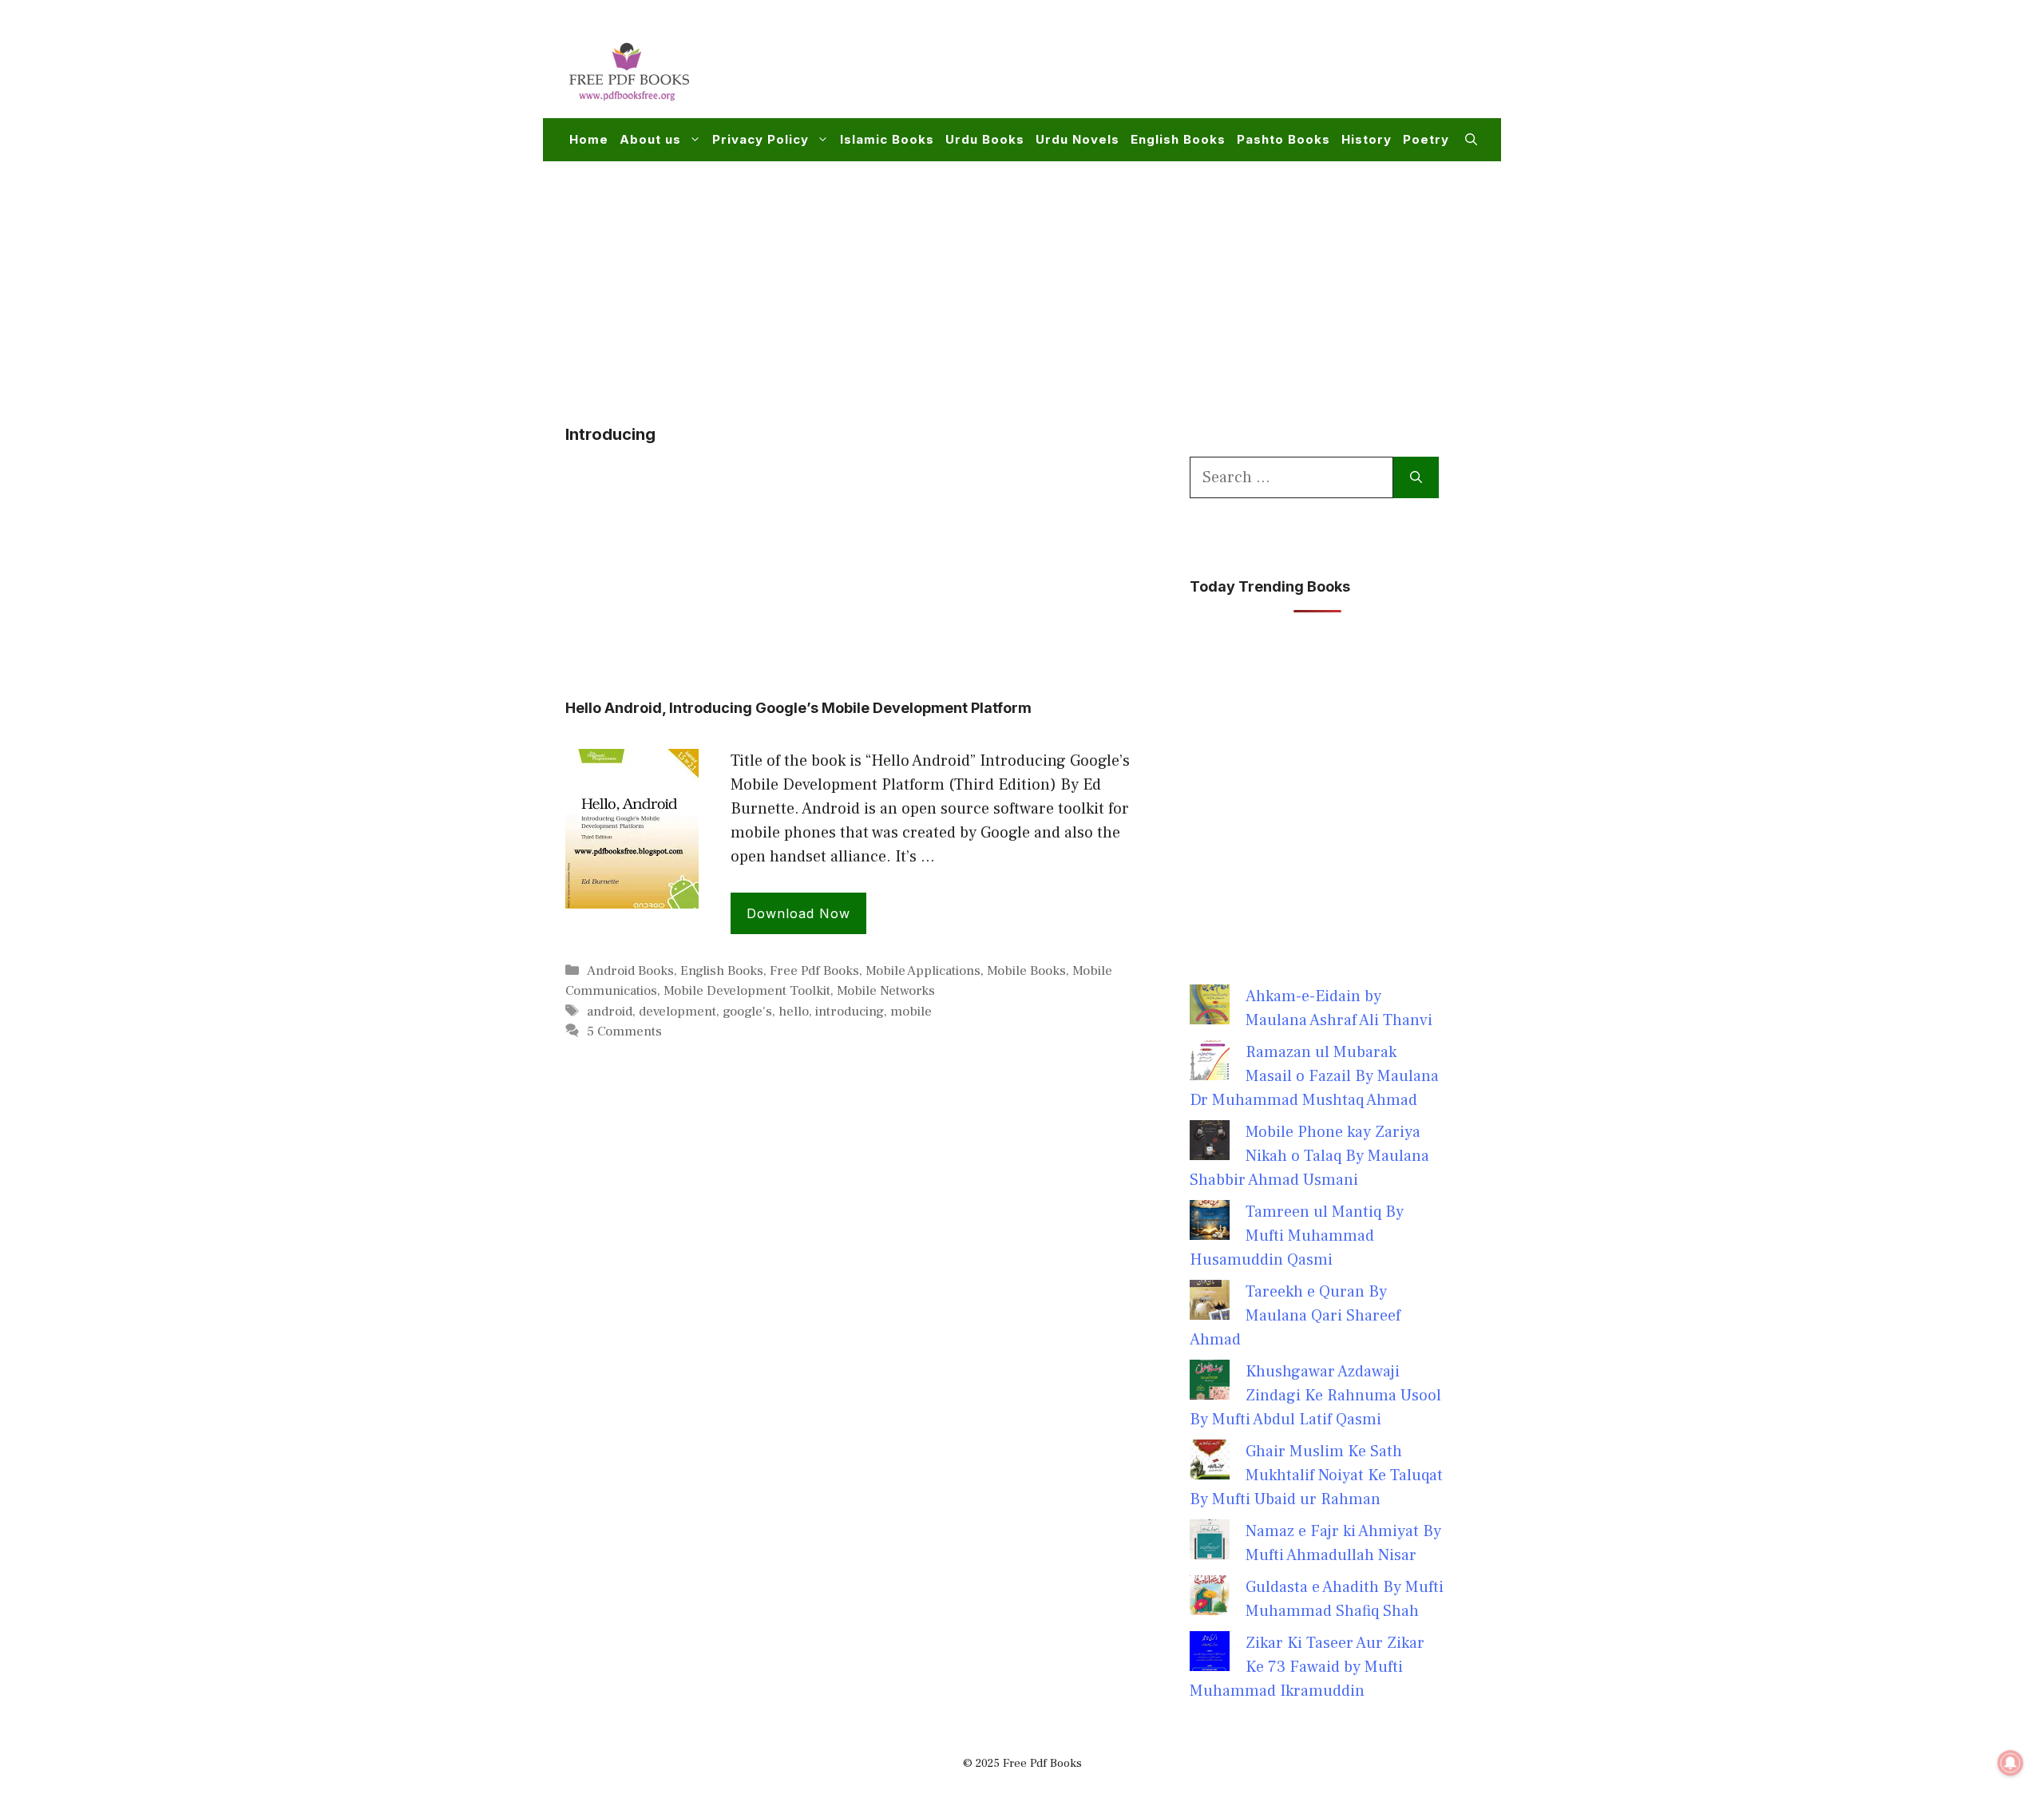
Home (589, 139)
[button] (1471, 140)
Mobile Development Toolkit (747, 991)
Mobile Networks (886, 991)
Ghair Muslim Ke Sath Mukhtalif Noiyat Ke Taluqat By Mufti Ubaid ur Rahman (1316, 1475)
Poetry (1426, 139)
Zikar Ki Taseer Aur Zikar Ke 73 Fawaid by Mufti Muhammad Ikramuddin (1307, 1667)
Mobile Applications (923, 971)
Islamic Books (887, 139)
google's (747, 1012)
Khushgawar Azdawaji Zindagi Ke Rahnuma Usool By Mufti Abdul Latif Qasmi (1315, 1396)
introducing (850, 1012)
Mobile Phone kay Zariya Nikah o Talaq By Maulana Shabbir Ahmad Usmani (1309, 1156)
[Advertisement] (1186, 69)
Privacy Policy (761, 139)
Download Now (798, 913)
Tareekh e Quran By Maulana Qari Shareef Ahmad (1295, 1316)
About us (650, 139)
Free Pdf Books (814, 971)
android (610, 1012)
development (677, 1012)
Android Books (630, 971)
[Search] (1416, 477)
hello (794, 1012)
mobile (911, 1012)
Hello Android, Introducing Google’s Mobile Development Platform (798, 708)
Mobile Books (1026, 971)
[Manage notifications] (2010, 1763)
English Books (1178, 139)
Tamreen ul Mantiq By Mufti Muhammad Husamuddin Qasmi (1297, 1236)
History (1367, 139)
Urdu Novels (1077, 139)
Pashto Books (1283, 139)
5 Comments (624, 1032)
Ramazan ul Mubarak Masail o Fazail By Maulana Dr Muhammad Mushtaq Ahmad (1314, 1076)
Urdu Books (985, 139)
